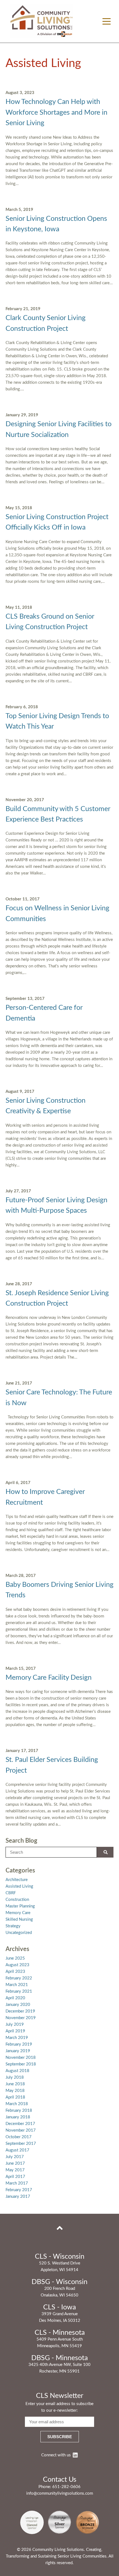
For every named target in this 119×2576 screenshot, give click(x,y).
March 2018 (17, 2104)
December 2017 (20, 2124)
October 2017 (19, 2137)
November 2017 (21, 2130)
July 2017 (15, 2157)
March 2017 (17, 2183)
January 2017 (18, 2197)
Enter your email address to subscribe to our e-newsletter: (59, 2407)
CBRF (11, 1893)
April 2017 (15, 2177)
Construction (17, 1900)
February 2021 (19, 1991)
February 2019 (19, 2044)
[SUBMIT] (105, 1852)
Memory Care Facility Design (49, 1678)
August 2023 (17, 1965)
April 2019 (15, 2031)
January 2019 (18, 2051)
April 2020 (15, 1998)
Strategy (13, 1926)
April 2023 (15, 1972)
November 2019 (21, 2018)
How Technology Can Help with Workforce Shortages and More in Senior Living (56, 112)
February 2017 (19, 2190)
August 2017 (17, 2150)
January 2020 (18, 2005)
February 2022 (19, 1978)
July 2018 (15, 2077)
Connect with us (56, 2455)
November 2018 (21, 2058)
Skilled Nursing (19, 1919)
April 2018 (15, 2097)
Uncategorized (19, 1933)
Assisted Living (19, 1886)
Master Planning (20, 1906)
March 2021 (17, 1985)
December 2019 (20, 2011)
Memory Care (18, 1913)
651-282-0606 (66, 2487)
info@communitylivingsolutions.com (60, 2493)
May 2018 (15, 2091)
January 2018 (18, 2117)
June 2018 (15, 2084)
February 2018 (19, 2111)
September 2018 (21, 2064)
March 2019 (17, 2038)
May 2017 (15, 2170)
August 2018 (17, 2071)
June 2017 (15, 2163)
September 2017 (21, 2144)
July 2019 (15, 2024)
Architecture (17, 1880)
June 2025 (15, 1958)
